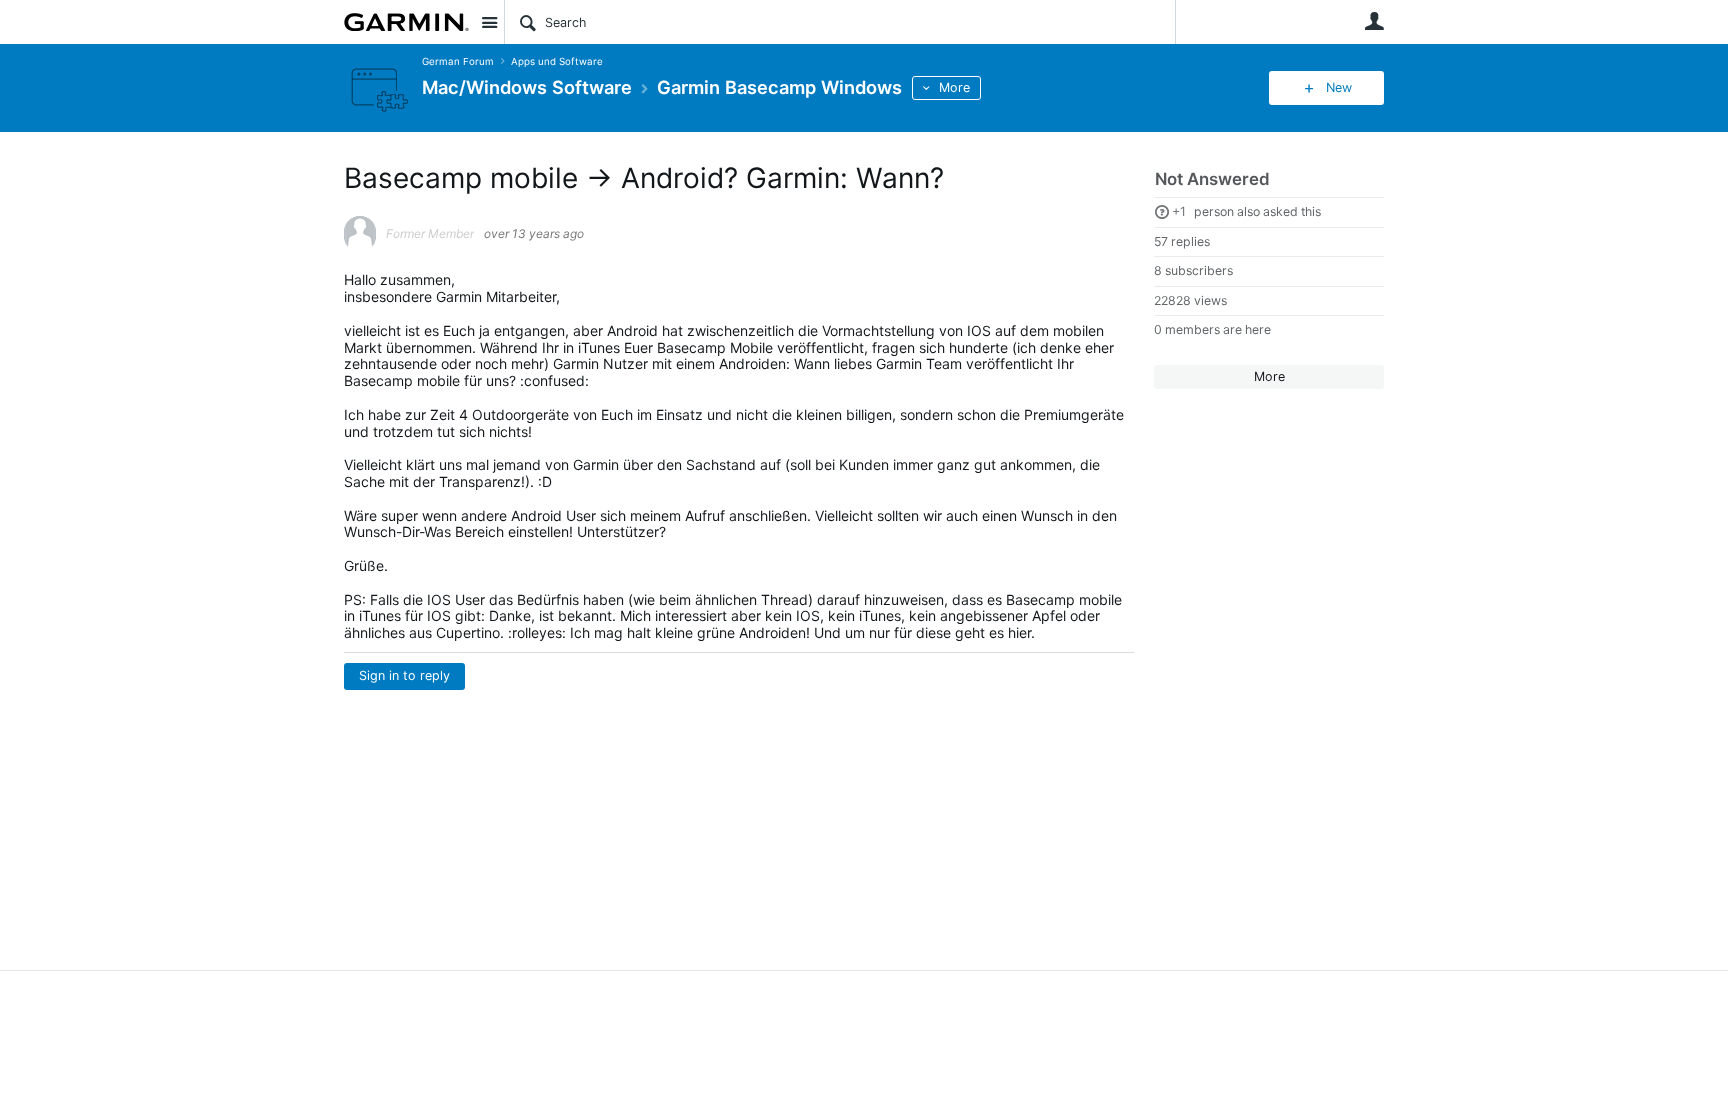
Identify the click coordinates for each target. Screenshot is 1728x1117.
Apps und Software (557, 61)
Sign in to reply (404, 675)
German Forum (458, 61)
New (1339, 87)
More (954, 87)
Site (489, 22)
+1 (1179, 211)
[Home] (406, 22)
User (1374, 21)
